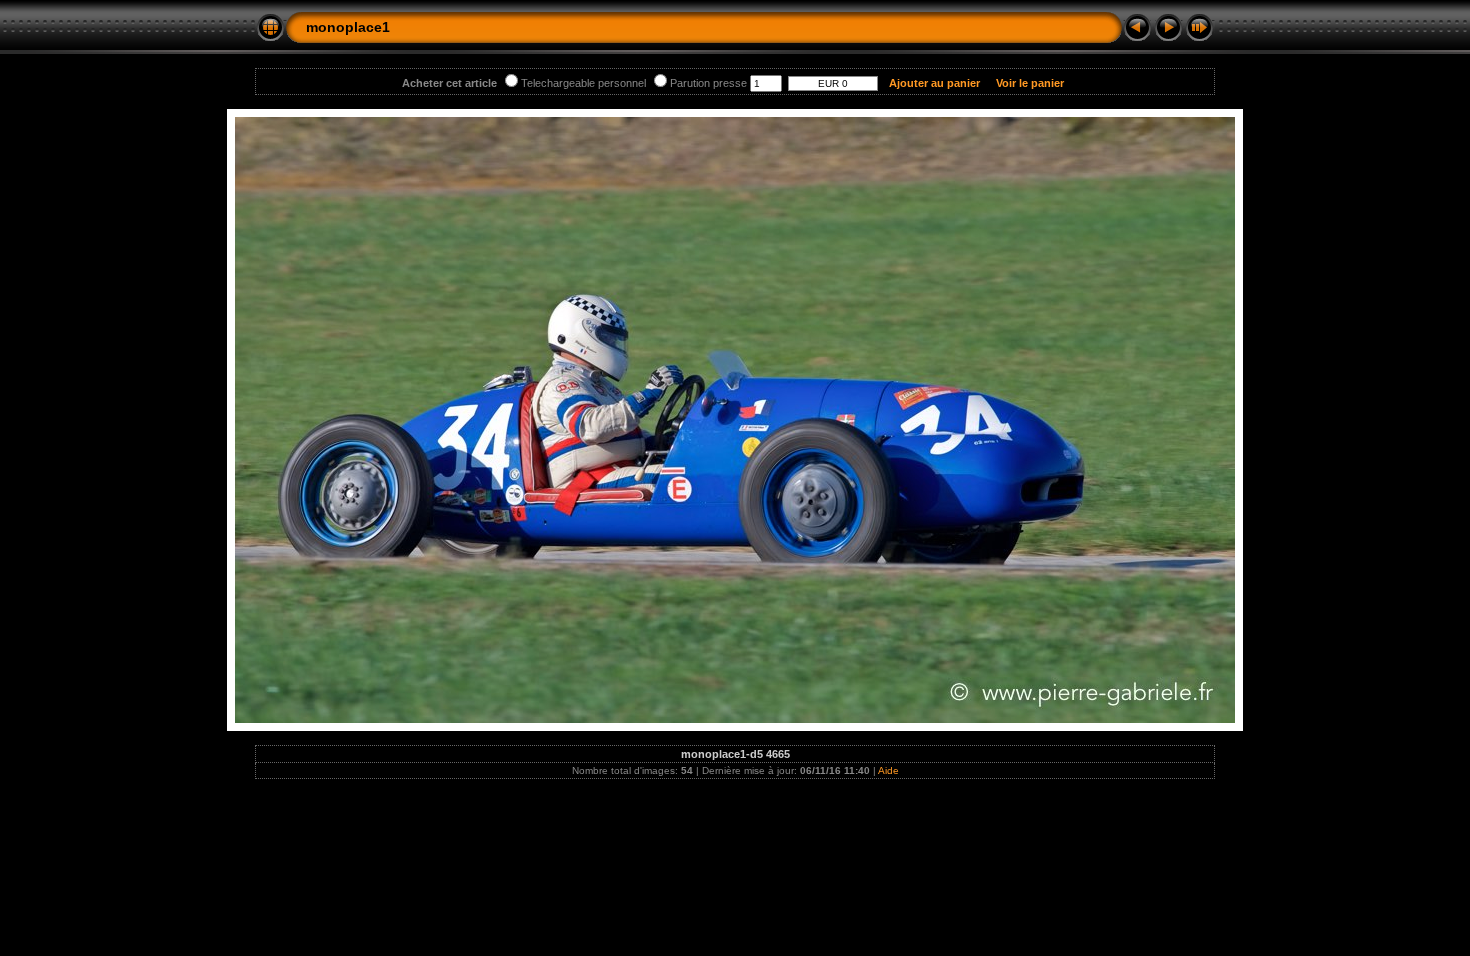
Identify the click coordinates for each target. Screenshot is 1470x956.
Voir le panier (1030, 83)
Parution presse (708, 83)
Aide (888, 770)
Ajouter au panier (934, 83)
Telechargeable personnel (583, 83)
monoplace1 (348, 27)
